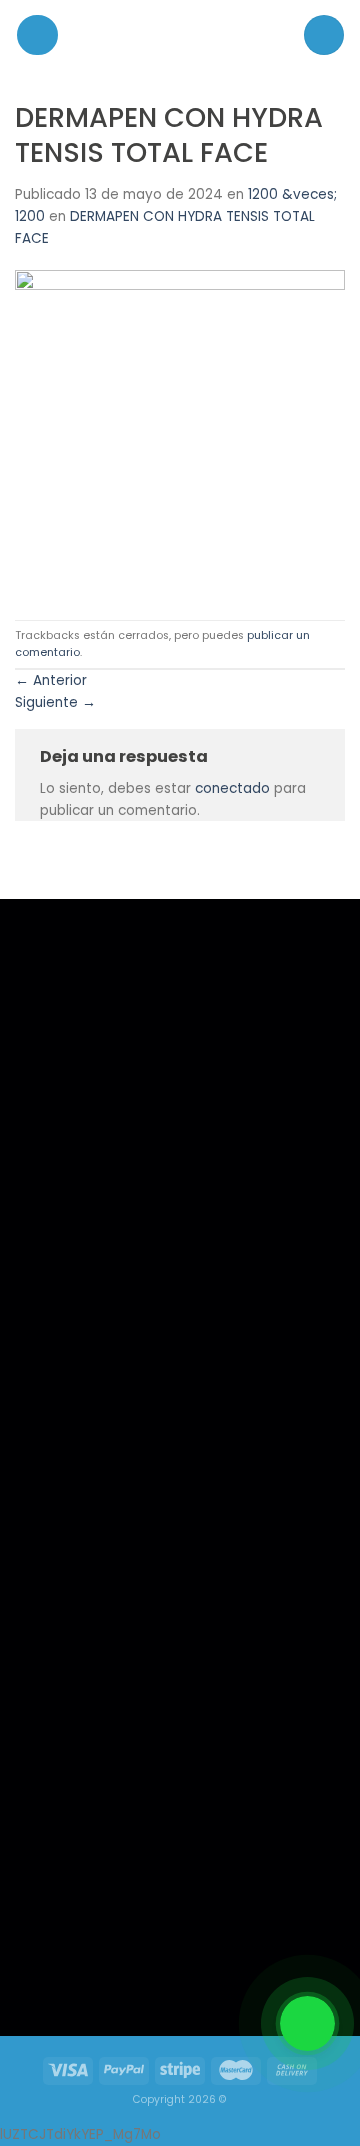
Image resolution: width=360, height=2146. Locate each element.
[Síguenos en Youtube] (148, 1965)
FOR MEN (62, 1429)
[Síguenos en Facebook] (65, 1965)
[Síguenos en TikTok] (106, 1965)
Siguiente (55, 702)
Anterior (51, 680)
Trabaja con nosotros (96, 1482)
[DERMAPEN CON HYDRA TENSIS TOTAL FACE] (180, 434)
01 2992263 (243, 1430)
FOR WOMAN (74, 1456)
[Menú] (37, 35)
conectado (232, 788)
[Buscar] (324, 35)
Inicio (54, 1403)
